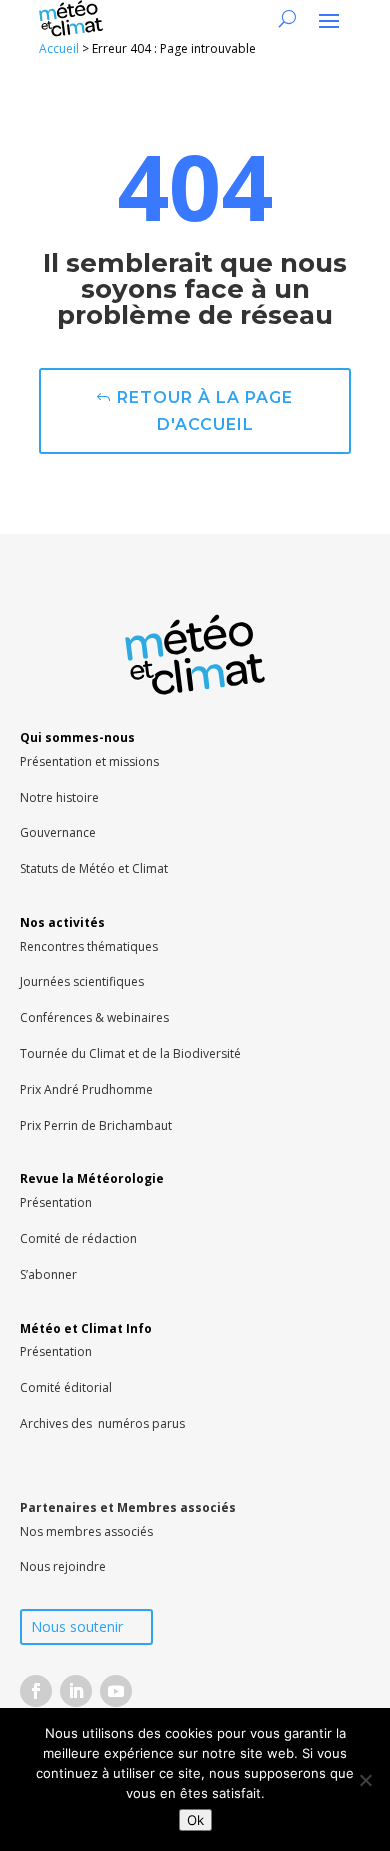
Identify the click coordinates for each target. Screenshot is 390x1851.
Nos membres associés (86, 1531)
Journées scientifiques (82, 981)
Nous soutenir (77, 1626)
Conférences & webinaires (94, 1017)
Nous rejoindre (63, 1566)
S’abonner (48, 1274)
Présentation (56, 1202)
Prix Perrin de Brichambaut (96, 1125)
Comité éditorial (66, 1387)
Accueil (59, 48)
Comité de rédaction (78, 1238)
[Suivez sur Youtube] (116, 1691)
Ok (195, 1820)
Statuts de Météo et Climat (94, 868)
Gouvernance (58, 832)
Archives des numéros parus (102, 1423)
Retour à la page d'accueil (205, 411)
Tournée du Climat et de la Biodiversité (130, 1053)
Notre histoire (59, 797)
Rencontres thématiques (89, 946)
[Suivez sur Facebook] (36, 1691)
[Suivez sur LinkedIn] (76, 1691)
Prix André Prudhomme (86, 1089)
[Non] (365, 1780)
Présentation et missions (89, 761)
